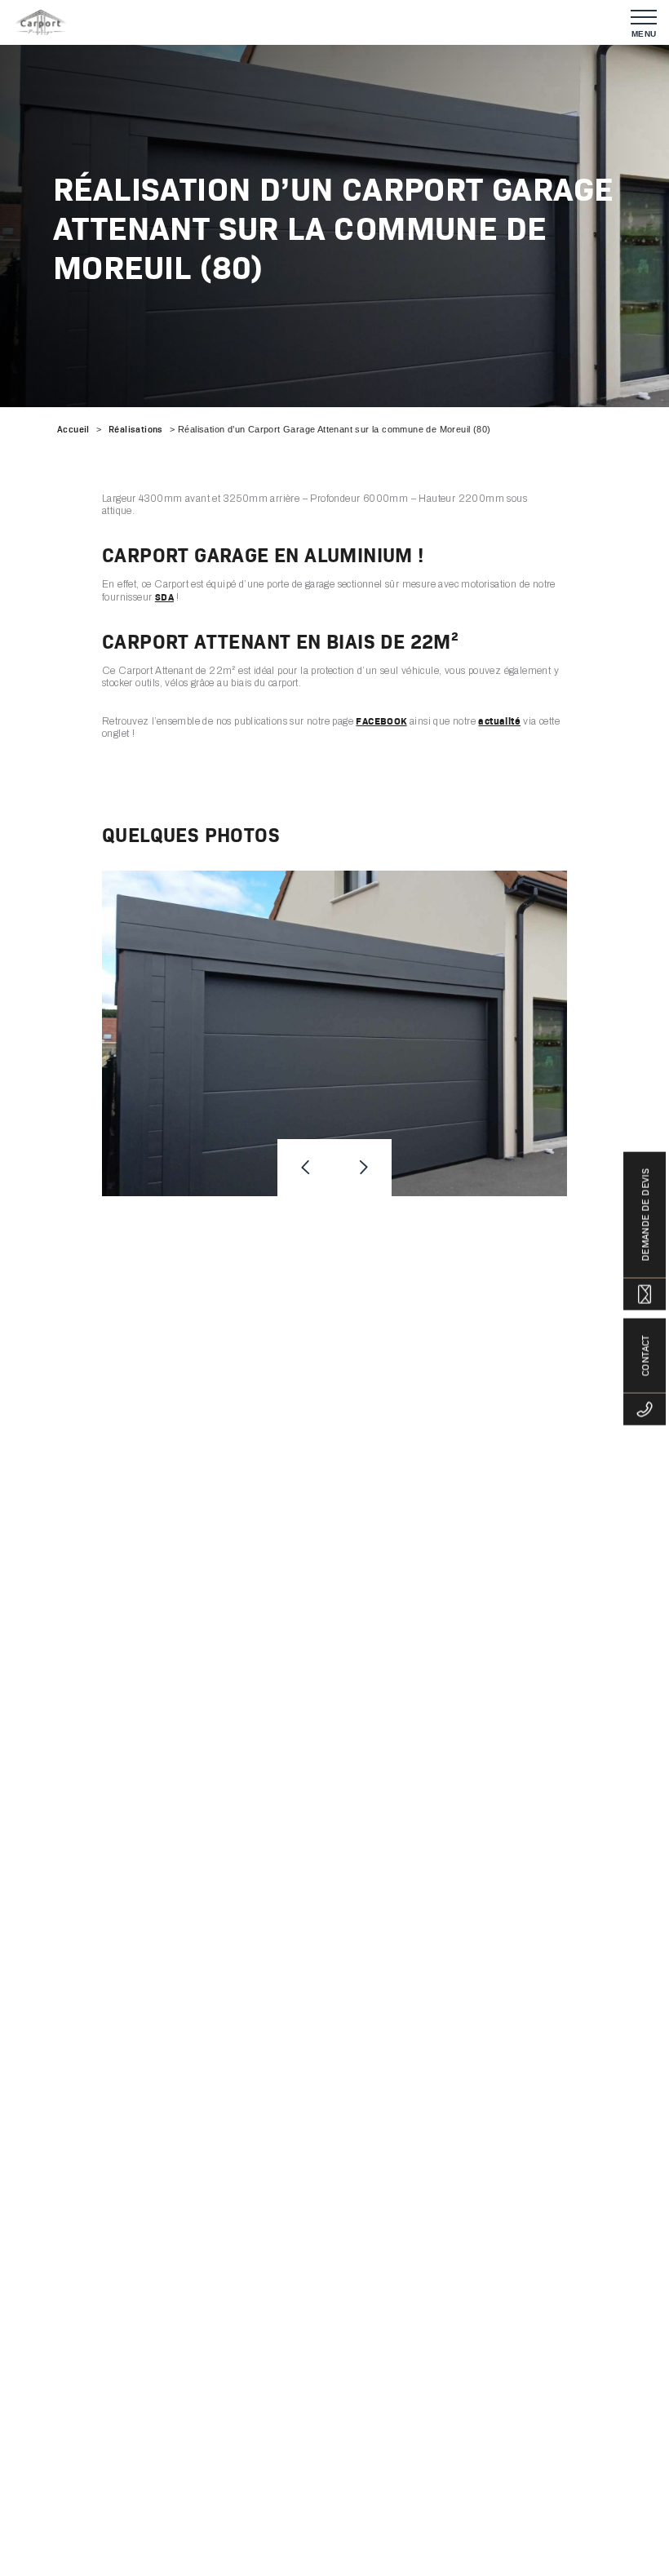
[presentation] (306, 1168)
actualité (499, 721)
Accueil (73, 429)
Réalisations (136, 429)
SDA (164, 597)
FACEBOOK (381, 721)
